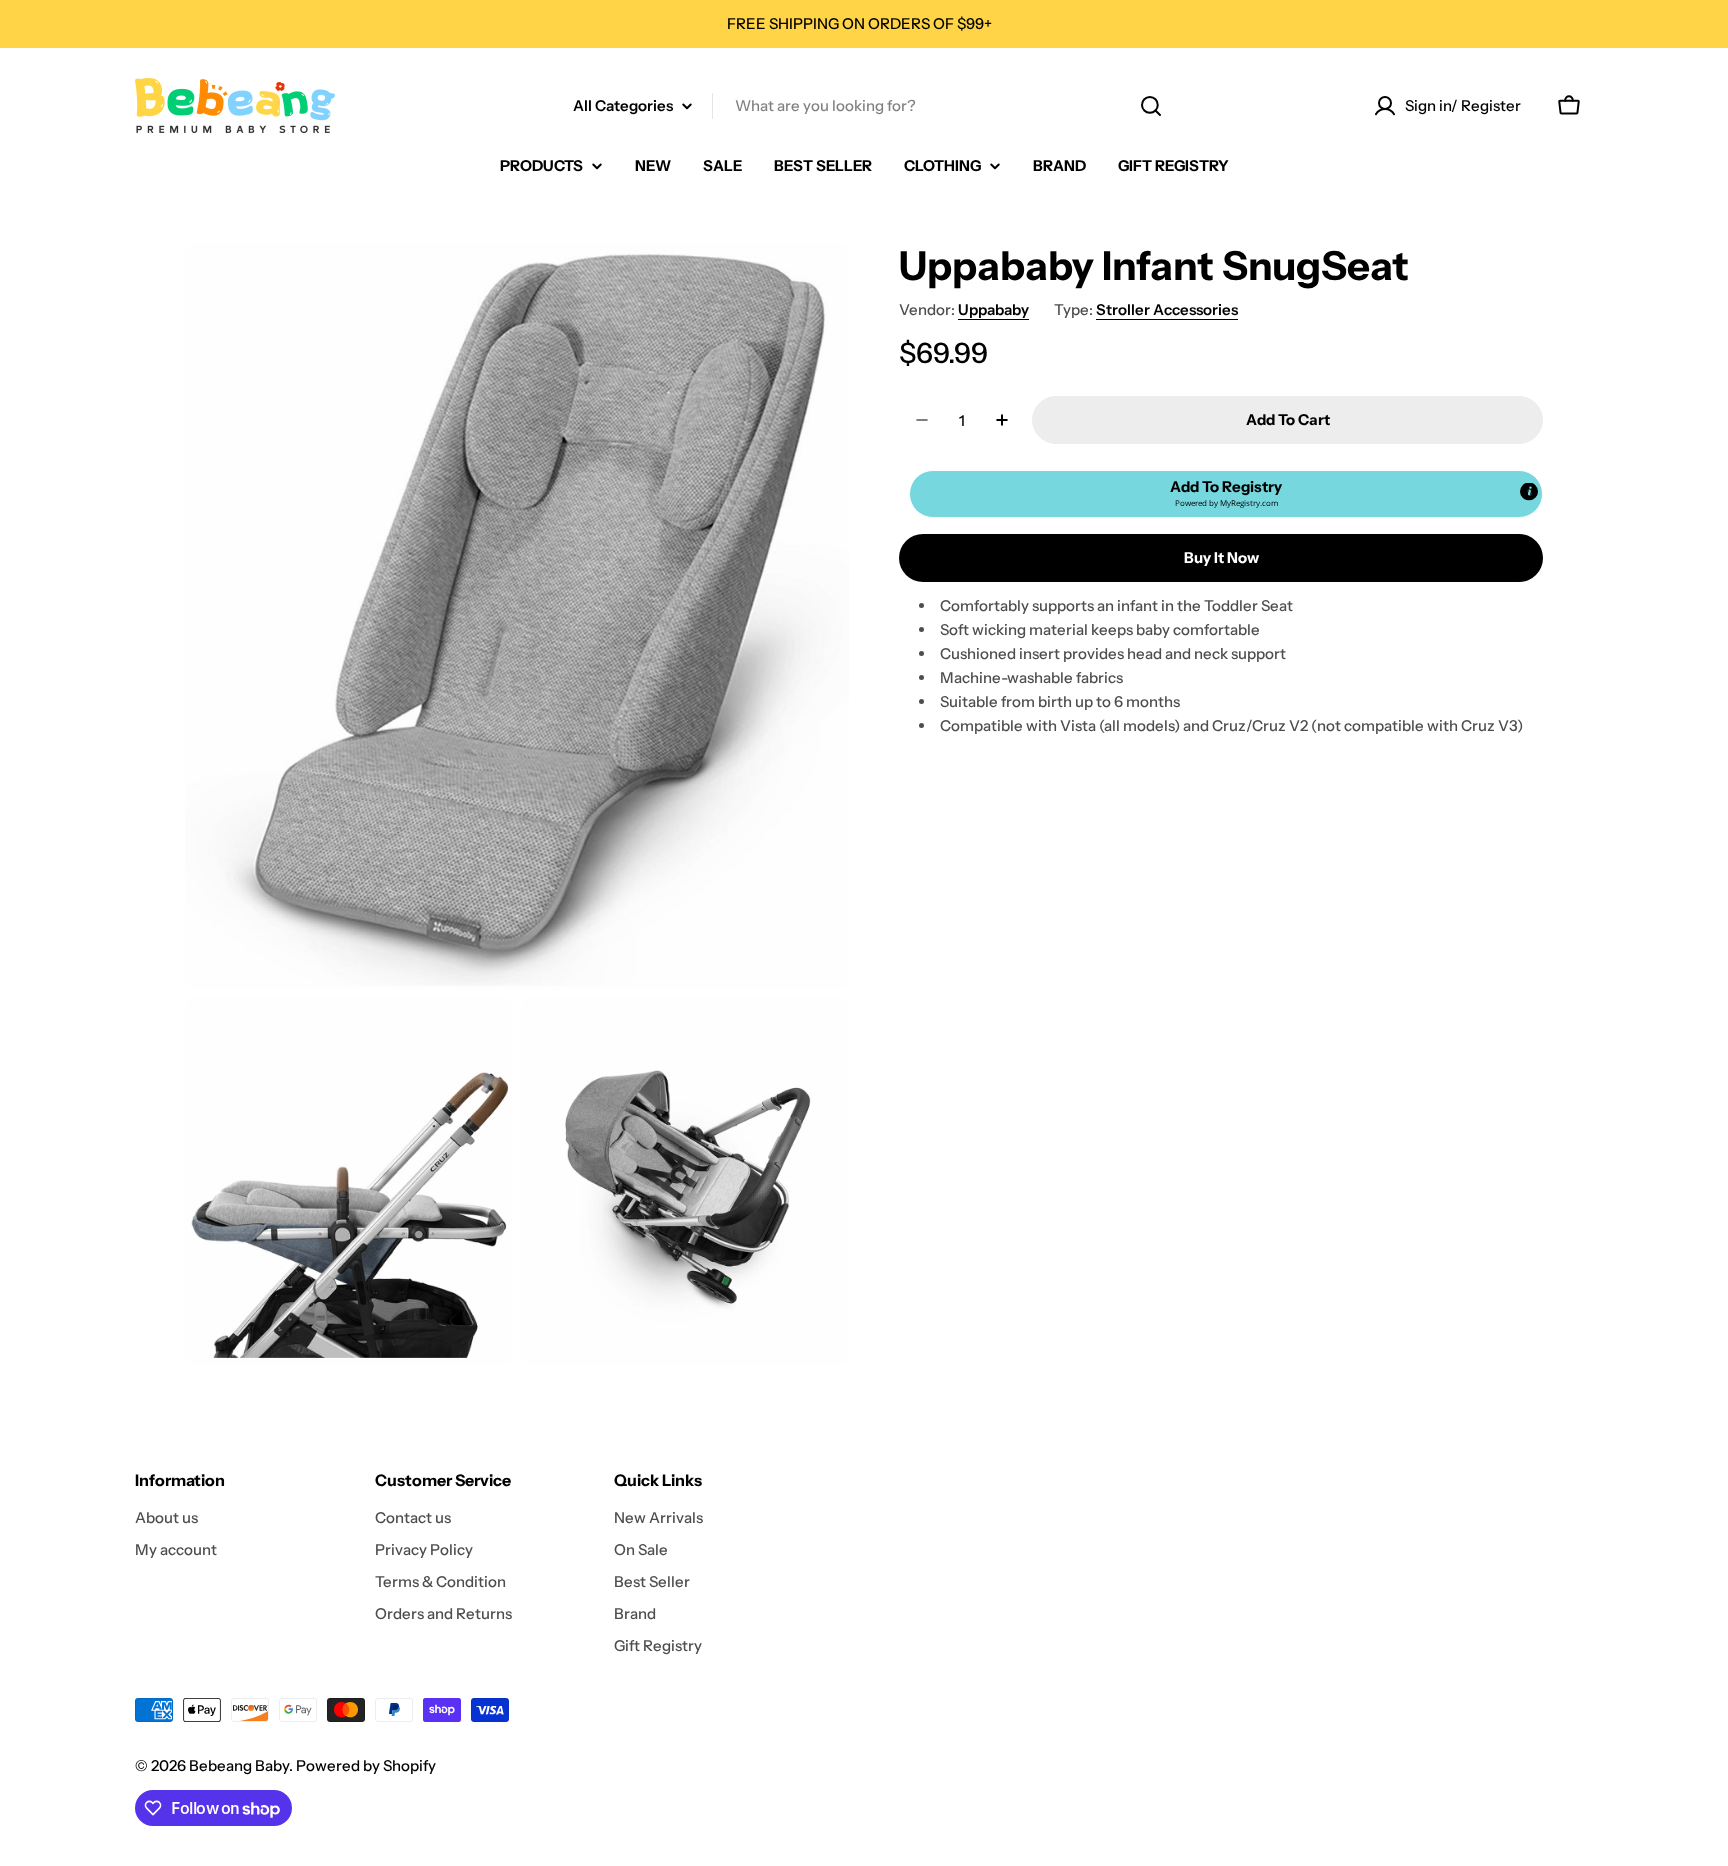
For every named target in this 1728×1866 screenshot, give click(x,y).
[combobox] (864, 106)
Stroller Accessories (1167, 309)
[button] (1226, 494)
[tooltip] (1529, 492)
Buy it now (1221, 557)
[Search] (1151, 106)
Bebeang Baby (239, 1765)
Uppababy (993, 309)
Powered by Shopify (366, 1765)
